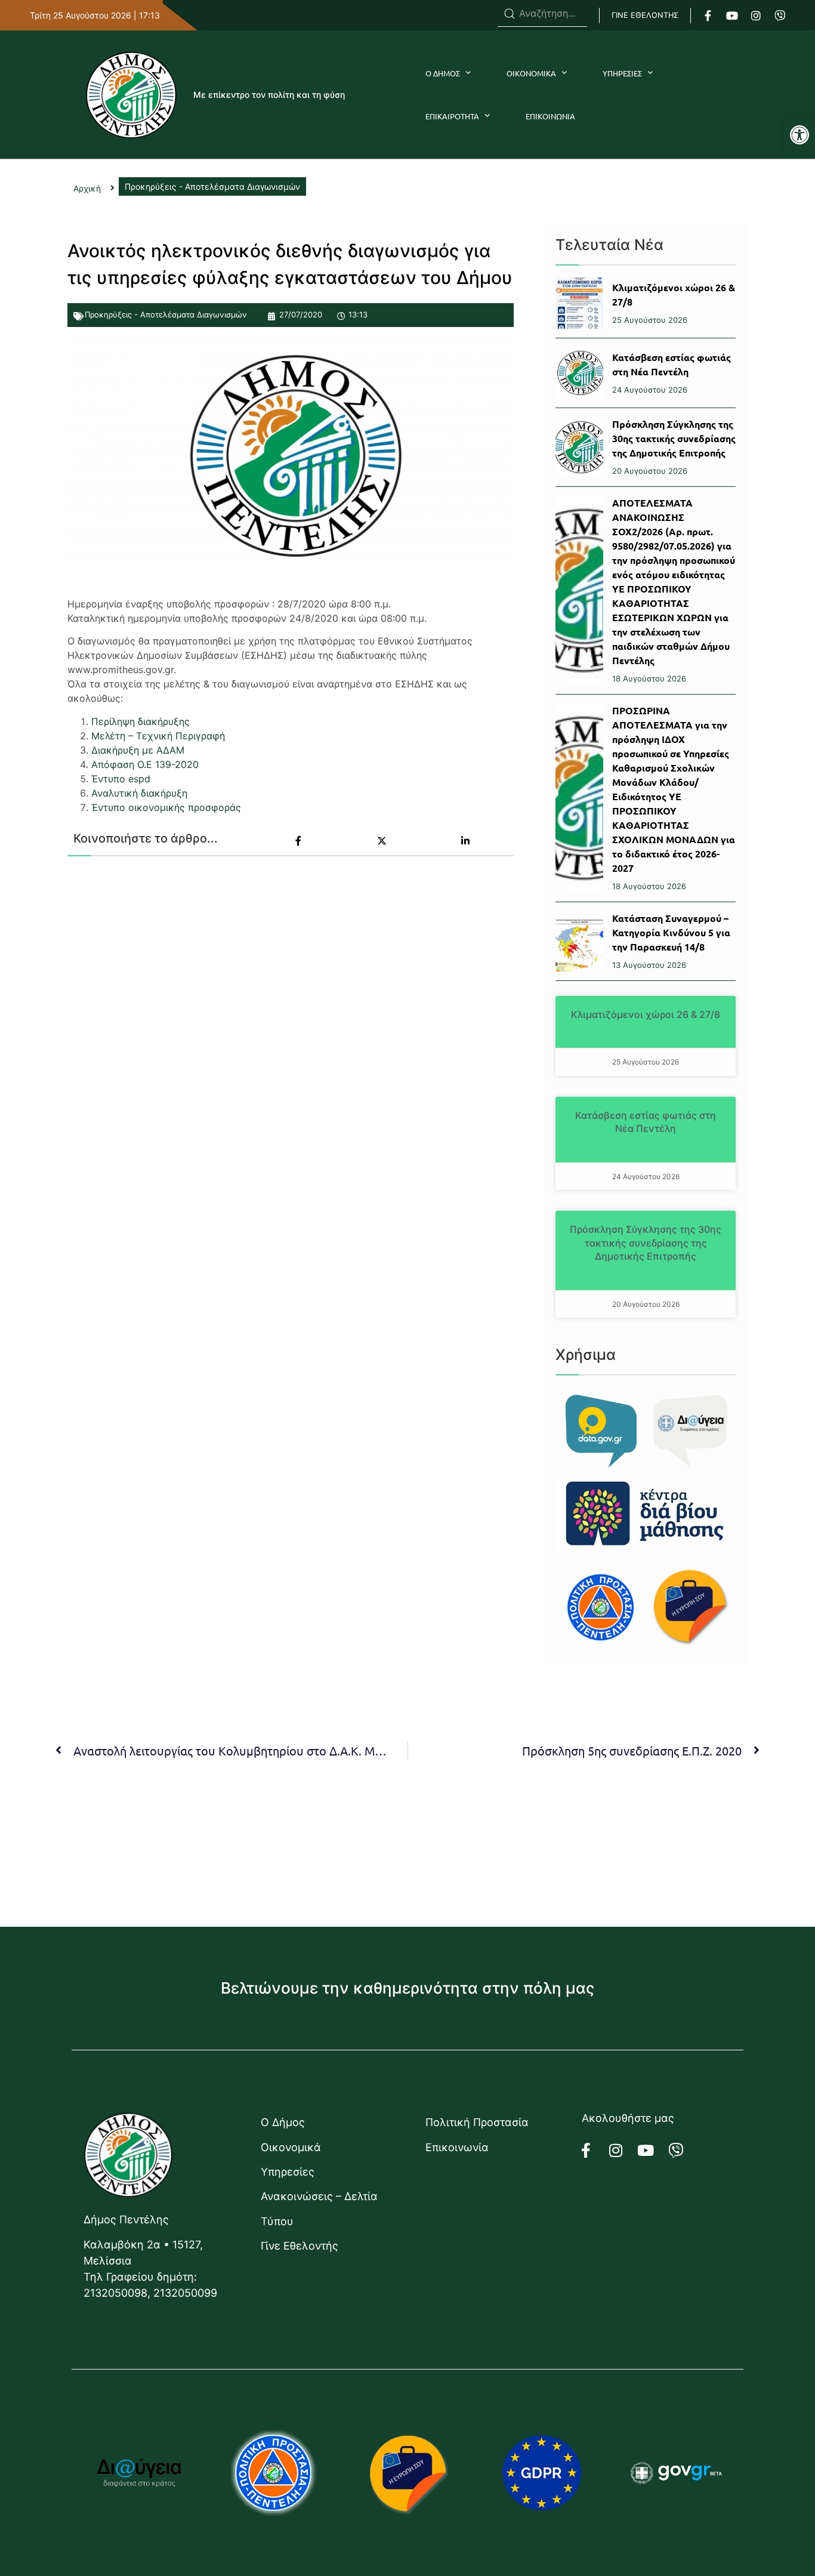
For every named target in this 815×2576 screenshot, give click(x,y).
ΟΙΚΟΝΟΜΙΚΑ (531, 73)
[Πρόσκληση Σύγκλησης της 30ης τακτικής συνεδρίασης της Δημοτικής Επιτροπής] (579, 447)
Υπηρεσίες (288, 2172)
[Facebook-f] (708, 16)
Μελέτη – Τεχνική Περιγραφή (158, 736)
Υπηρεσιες (622, 73)
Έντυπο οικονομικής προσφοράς (166, 807)
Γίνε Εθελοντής (300, 2246)
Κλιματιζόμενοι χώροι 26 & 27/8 (646, 1014)
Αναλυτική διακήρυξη (139, 793)
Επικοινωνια (550, 116)
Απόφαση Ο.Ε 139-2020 (145, 764)
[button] (799, 135)
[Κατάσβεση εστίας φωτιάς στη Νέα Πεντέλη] (579, 373)
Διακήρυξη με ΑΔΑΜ (138, 750)
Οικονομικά (291, 2147)
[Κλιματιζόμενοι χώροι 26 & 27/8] (579, 303)
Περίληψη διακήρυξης (141, 721)
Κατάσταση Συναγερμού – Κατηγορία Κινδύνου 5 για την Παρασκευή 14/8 (671, 932)
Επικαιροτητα (452, 116)
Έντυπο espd (121, 779)
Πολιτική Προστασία (477, 2122)
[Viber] (780, 16)
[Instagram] (756, 16)
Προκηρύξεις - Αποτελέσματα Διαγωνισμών (166, 314)
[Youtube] (732, 16)
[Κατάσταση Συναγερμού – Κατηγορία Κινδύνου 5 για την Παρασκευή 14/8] (579, 941)
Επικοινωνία (457, 2147)
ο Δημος (443, 73)
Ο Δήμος (283, 2122)
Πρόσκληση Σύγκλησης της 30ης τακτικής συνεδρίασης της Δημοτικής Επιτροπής (674, 438)
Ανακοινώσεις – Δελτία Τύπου (319, 2208)
